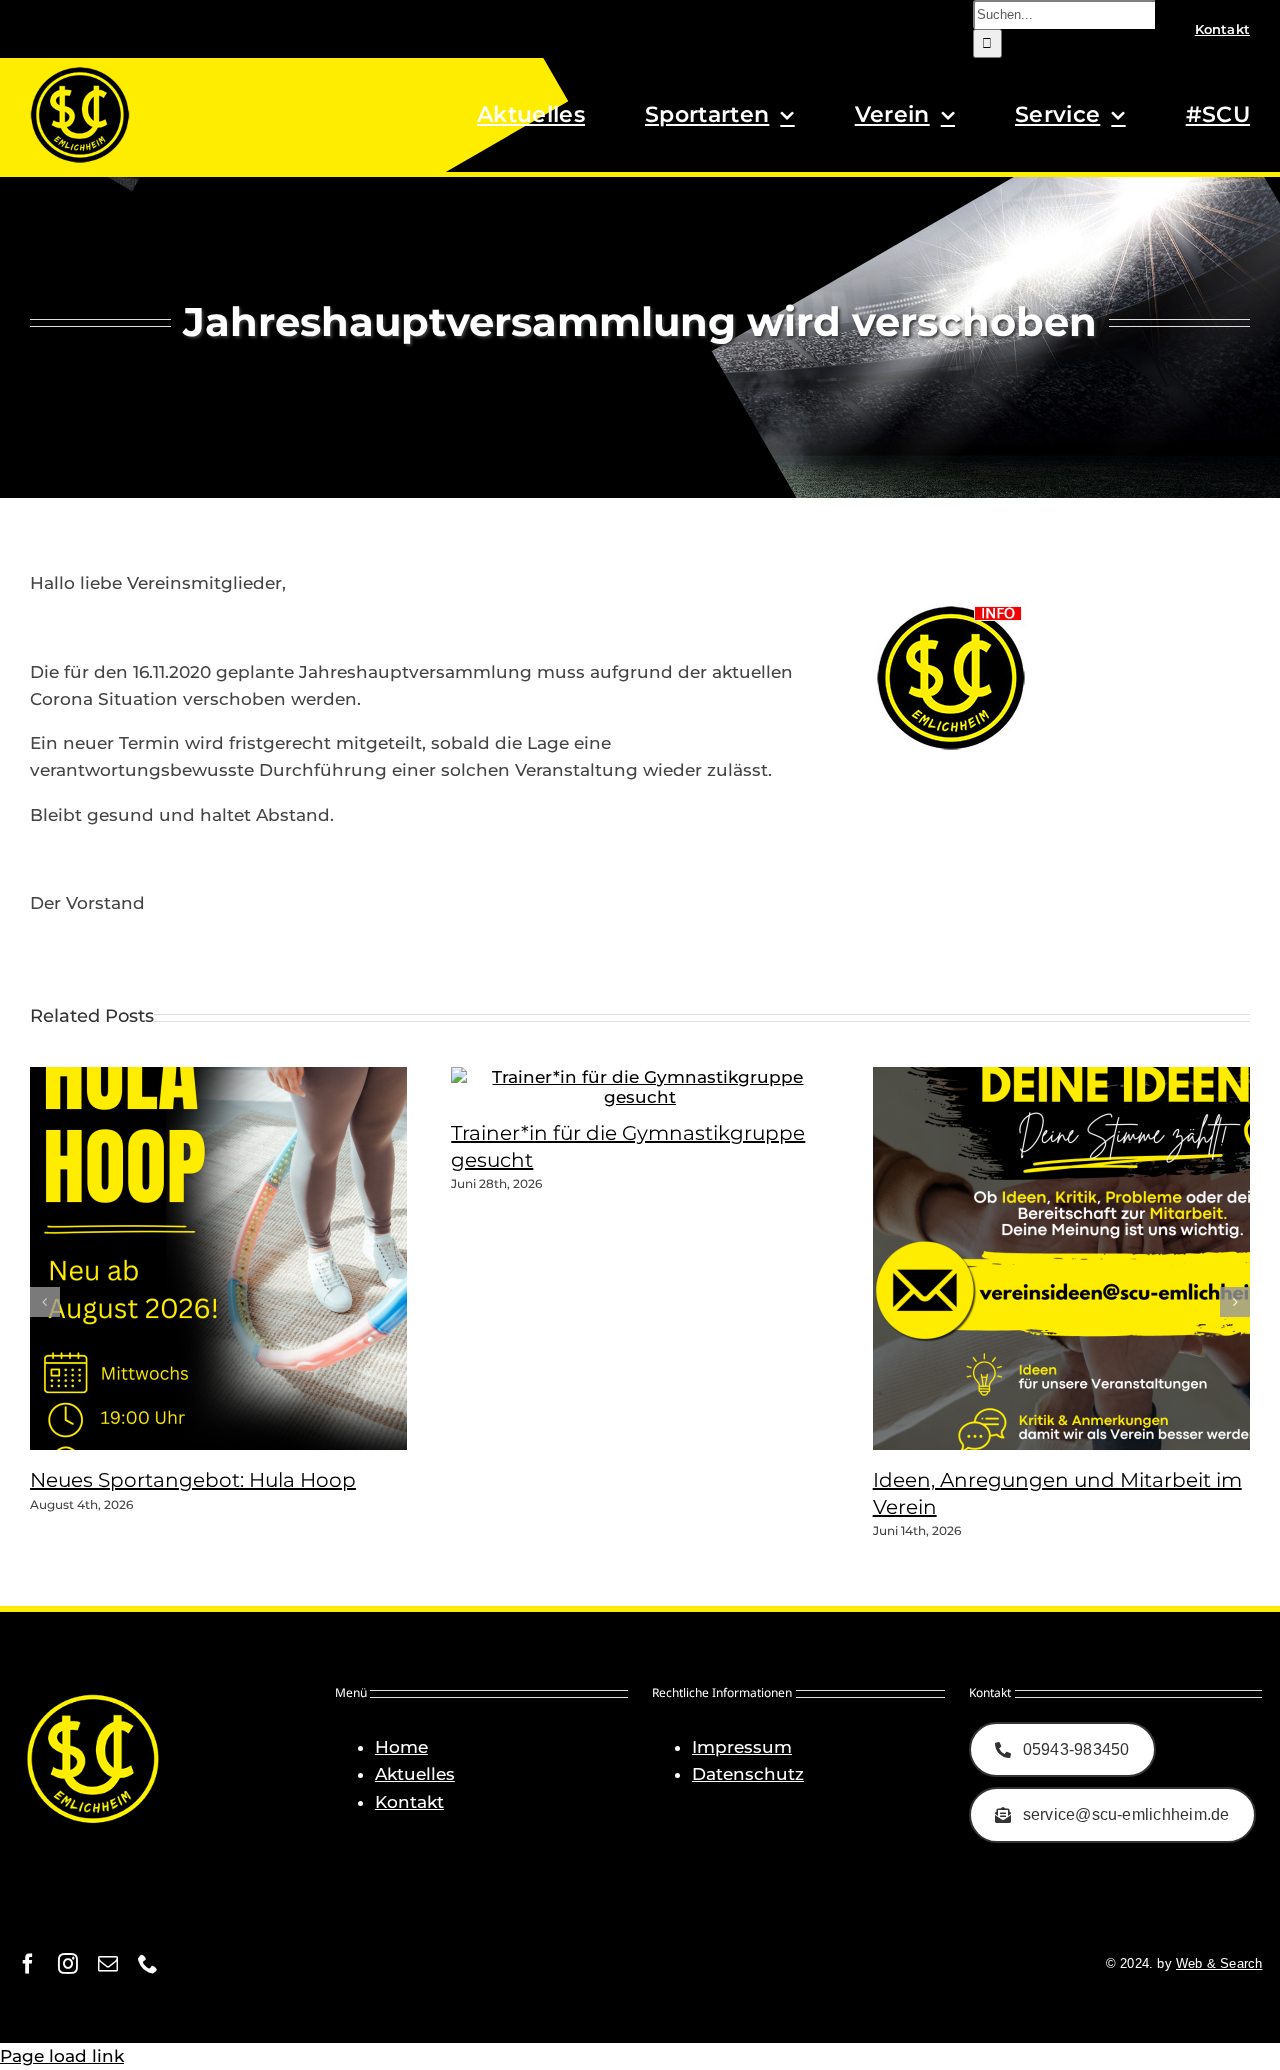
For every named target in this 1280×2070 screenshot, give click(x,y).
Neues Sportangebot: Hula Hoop (193, 1480)
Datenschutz (748, 1774)
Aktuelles (415, 1774)
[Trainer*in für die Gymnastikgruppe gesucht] (639, 1097)
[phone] (148, 1964)
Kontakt (409, 1802)
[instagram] (68, 1964)
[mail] (108, 1964)
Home (401, 1747)
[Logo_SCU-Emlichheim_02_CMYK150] (80, 73)
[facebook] (28, 1964)
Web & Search (1219, 1963)
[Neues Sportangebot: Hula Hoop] (280, 1444)
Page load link (62, 2056)
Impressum (742, 1747)
